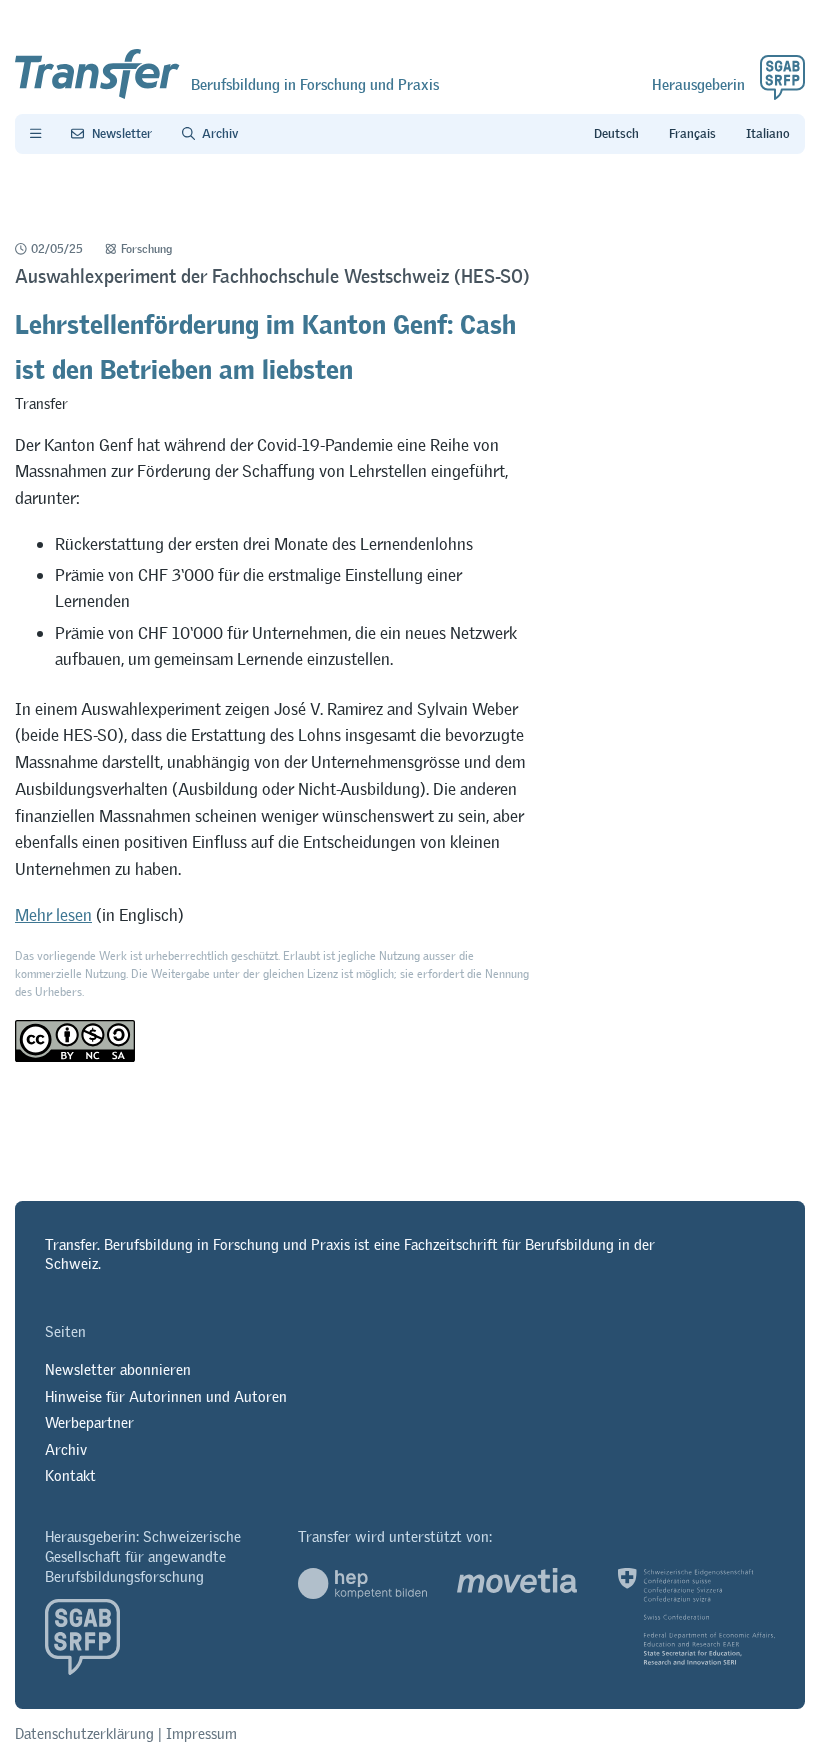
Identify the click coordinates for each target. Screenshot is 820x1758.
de (616, 134)
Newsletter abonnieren (118, 1369)
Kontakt (70, 1475)
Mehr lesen (53, 915)
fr (692, 134)
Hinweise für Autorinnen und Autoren (166, 1396)
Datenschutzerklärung (84, 1733)
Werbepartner (89, 1422)
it (768, 134)
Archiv (66, 1449)
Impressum (201, 1733)
